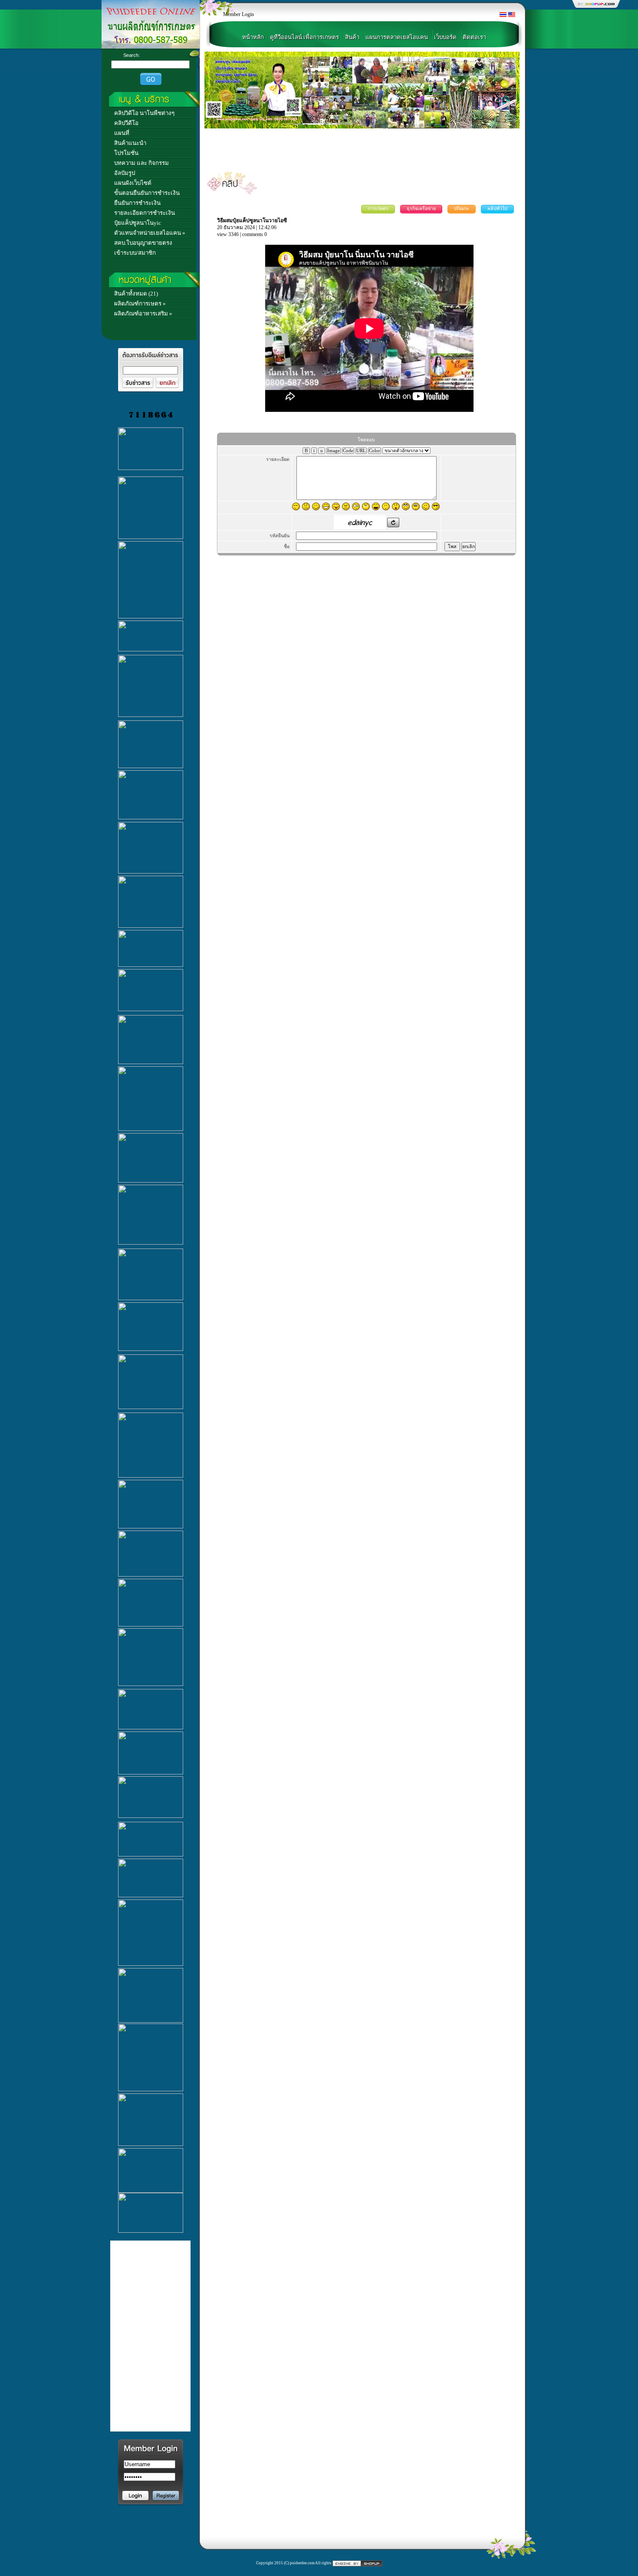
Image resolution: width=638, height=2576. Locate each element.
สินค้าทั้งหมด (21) (136, 294)
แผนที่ (122, 133)
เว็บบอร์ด (445, 37)
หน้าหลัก (253, 37)
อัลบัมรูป (125, 173)
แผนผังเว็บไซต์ (133, 183)
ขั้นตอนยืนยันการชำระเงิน (147, 193)
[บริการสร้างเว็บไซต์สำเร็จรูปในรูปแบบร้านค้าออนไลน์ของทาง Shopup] (357, 2563)
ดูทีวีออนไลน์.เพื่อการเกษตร (304, 37)
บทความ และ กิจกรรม (141, 163)
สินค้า (352, 37)
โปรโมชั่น (126, 153)
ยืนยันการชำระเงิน (137, 203)
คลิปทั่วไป (497, 209)
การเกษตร (378, 209)
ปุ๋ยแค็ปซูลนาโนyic (138, 223)
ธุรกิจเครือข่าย (421, 209)
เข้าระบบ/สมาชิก (135, 253)
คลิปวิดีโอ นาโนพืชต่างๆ (144, 113)
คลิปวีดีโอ (126, 123)
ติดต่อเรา (474, 37)
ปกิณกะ (462, 209)
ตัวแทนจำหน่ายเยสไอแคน (148, 233)
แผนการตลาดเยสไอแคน (397, 37)
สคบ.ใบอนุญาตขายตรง (143, 243)
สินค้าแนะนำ (130, 143)
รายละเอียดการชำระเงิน (145, 213)
